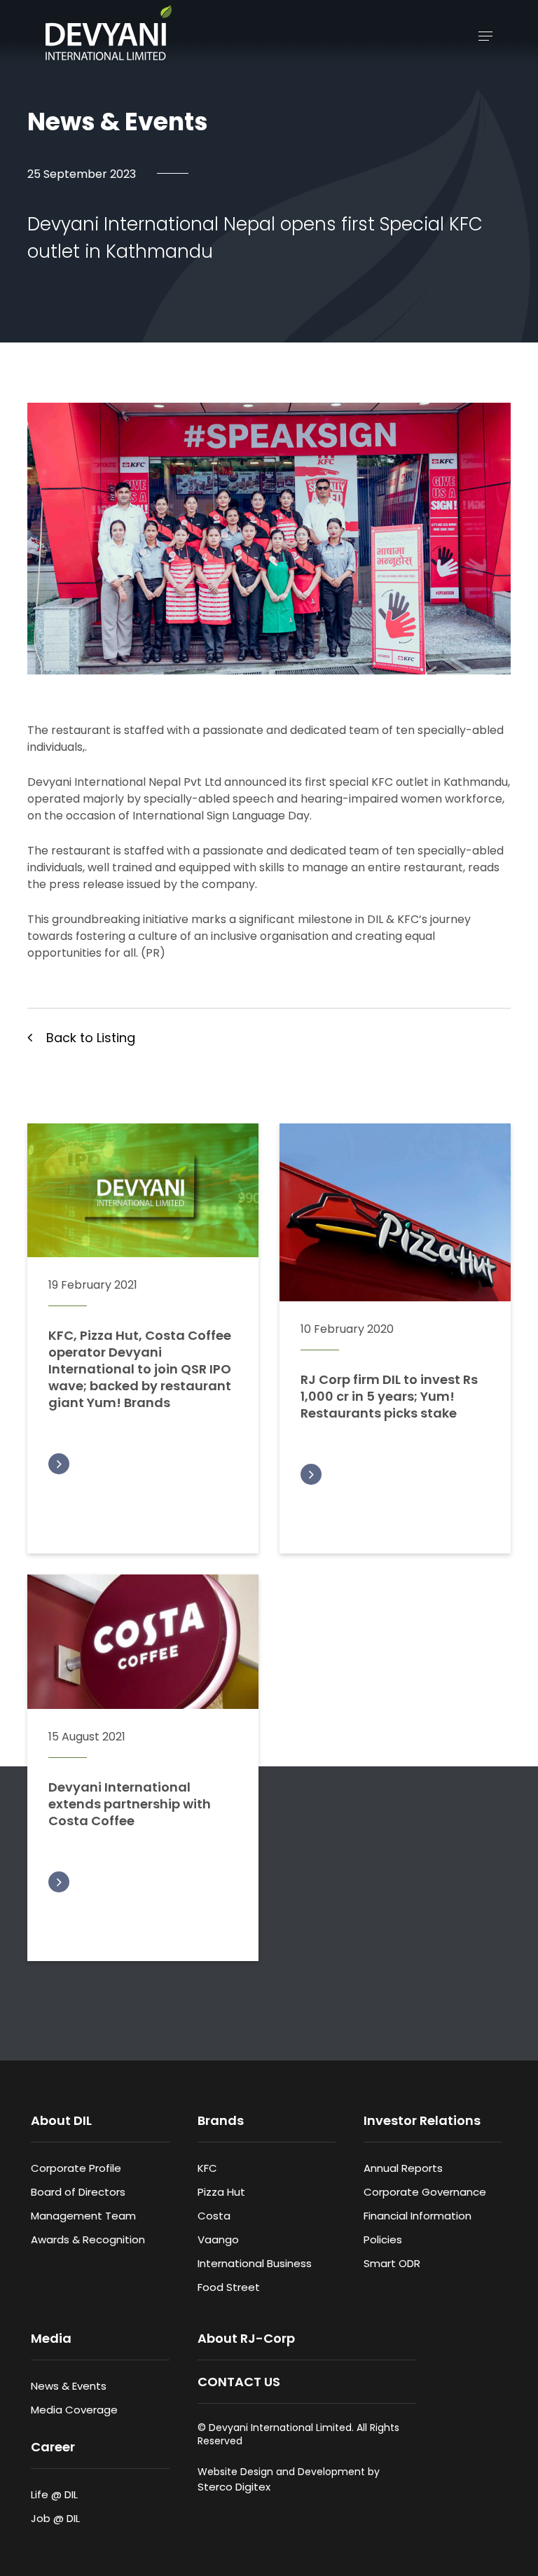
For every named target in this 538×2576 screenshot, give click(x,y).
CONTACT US (239, 2382)
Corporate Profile (76, 2168)
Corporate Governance (425, 2192)
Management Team (83, 2216)
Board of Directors (78, 2192)
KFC (207, 2168)
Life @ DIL (54, 2494)
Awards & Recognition (88, 2239)
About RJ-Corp (246, 2338)
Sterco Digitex (234, 2487)
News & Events (69, 2386)
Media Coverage (74, 2410)
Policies (383, 2239)
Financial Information (418, 2216)
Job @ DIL (55, 2518)
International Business (255, 2263)
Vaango (218, 2239)
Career (53, 2447)
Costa (214, 2216)
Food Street (229, 2287)
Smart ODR (392, 2263)
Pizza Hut (221, 2192)
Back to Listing (91, 1038)
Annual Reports (403, 2168)
